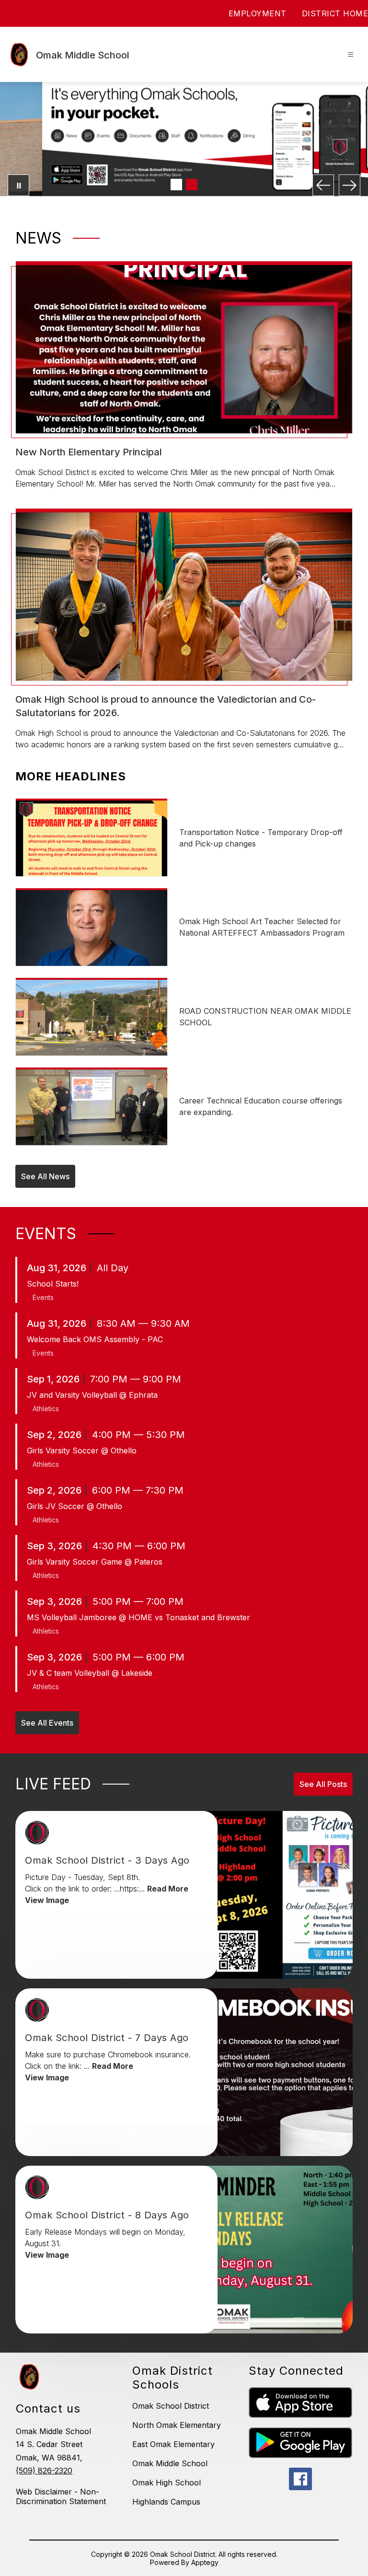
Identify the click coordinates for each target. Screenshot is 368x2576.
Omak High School (167, 2483)
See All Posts (323, 1784)
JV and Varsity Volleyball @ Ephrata (92, 1395)
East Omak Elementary (173, 2444)
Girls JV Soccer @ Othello (75, 1506)
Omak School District (171, 2406)
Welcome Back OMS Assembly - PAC (95, 1339)
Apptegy (205, 2562)
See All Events (47, 1723)
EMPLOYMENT (258, 13)
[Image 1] (176, 185)
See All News (45, 1176)
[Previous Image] (323, 185)
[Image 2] (192, 185)
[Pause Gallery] (18, 185)
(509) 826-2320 (44, 2471)
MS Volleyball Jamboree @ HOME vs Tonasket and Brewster (138, 1617)
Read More (168, 1889)
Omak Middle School (170, 2463)
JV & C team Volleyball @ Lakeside (90, 1673)
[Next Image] (350, 185)
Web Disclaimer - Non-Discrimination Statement (61, 2496)
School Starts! (53, 1284)
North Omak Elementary (177, 2425)
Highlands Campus (166, 2502)
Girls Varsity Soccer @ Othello (82, 1450)
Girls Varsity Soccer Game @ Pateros (95, 1562)
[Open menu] (351, 54)
